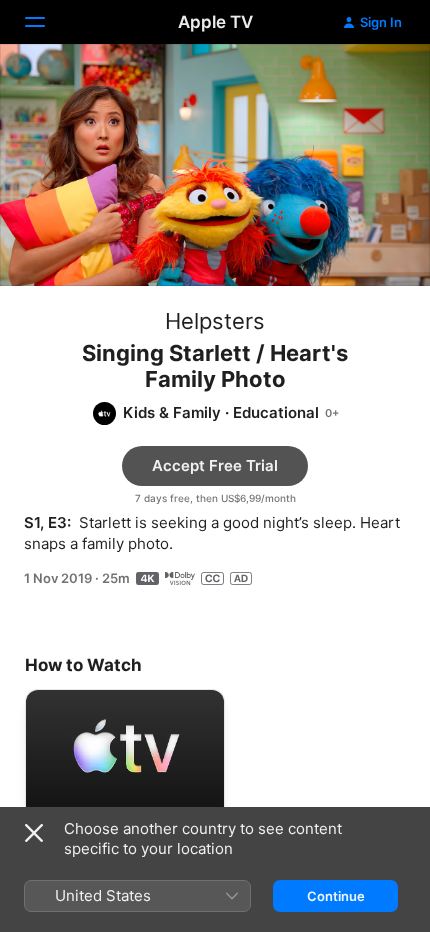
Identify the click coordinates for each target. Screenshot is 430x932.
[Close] (34, 833)
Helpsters (215, 321)
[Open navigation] (47, 22)
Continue (336, 896)
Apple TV (215, 22)
